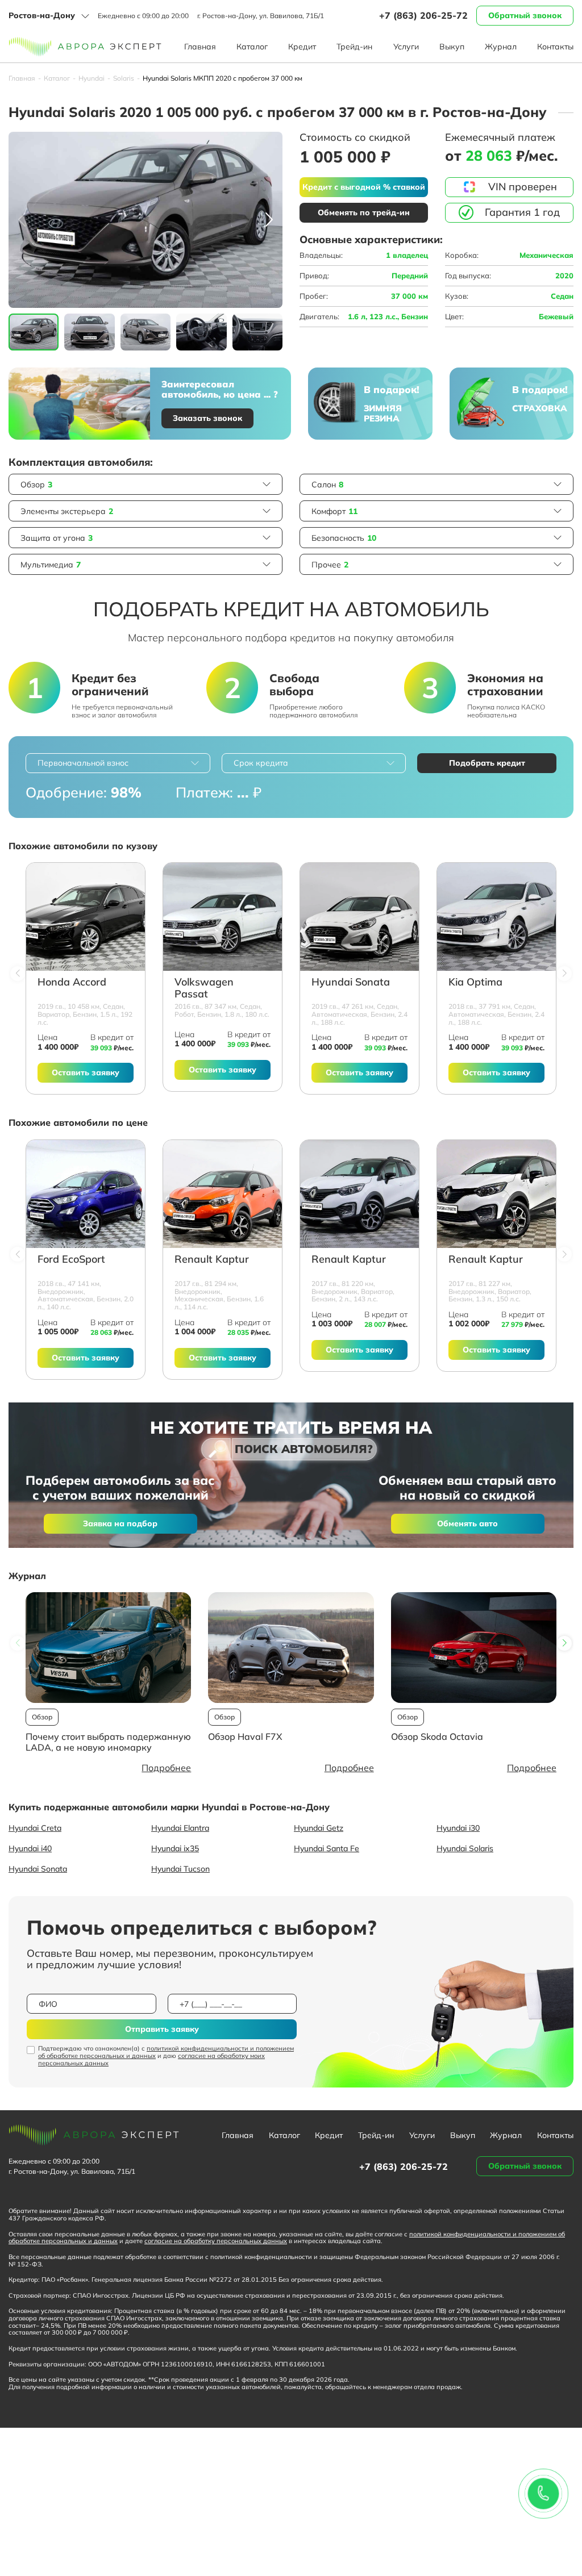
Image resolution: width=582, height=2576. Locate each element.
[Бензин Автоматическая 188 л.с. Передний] (359, 917)
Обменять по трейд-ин (364, 212)
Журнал (501, 47)
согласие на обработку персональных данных (216, 2241)
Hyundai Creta (35, 1828)
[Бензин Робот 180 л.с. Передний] (223, 917)
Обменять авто (467, 1523)
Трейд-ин (354, 47)
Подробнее (166, 1768)
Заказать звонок (207, 418)
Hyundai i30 (458, 1828)
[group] (145, 220)
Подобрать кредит (487, 763)
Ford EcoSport (71, 1260)
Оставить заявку (86, 1072)
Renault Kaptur (212, 1260)
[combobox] (118, 763)
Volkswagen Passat (204, 988)
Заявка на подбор (120, 1523)
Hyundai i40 (30, 1848)
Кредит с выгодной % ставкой (364, 187)
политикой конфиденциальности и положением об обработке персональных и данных (166, 2052)
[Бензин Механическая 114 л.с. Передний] (223, 1194)
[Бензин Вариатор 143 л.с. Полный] (359, 1194)
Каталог (252, 47)
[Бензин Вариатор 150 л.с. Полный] (496, 1194)
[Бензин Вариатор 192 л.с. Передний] (86, 917)
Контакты (555, 47)
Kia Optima (475, 982)
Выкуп (452, 47)
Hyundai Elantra (180, 1828)
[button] (269, 220)
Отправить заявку (162, 2029)
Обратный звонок (525, 15)
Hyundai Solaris (465, 1848)
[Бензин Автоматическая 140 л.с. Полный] (86, 1194)
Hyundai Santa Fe (327, 1848)
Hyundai (92, 78)
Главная (200, 47)
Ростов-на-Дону (42, 15)
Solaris (124, 78)
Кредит (302, 47)
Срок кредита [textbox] (261, 763)
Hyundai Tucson (180, 1869)
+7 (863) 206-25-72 (423, 15)
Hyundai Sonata (351, 982)
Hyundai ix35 (175, 1848)
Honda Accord (72, 982)
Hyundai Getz (319, 1828)
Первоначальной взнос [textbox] (83, 763)
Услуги (406, 47)
